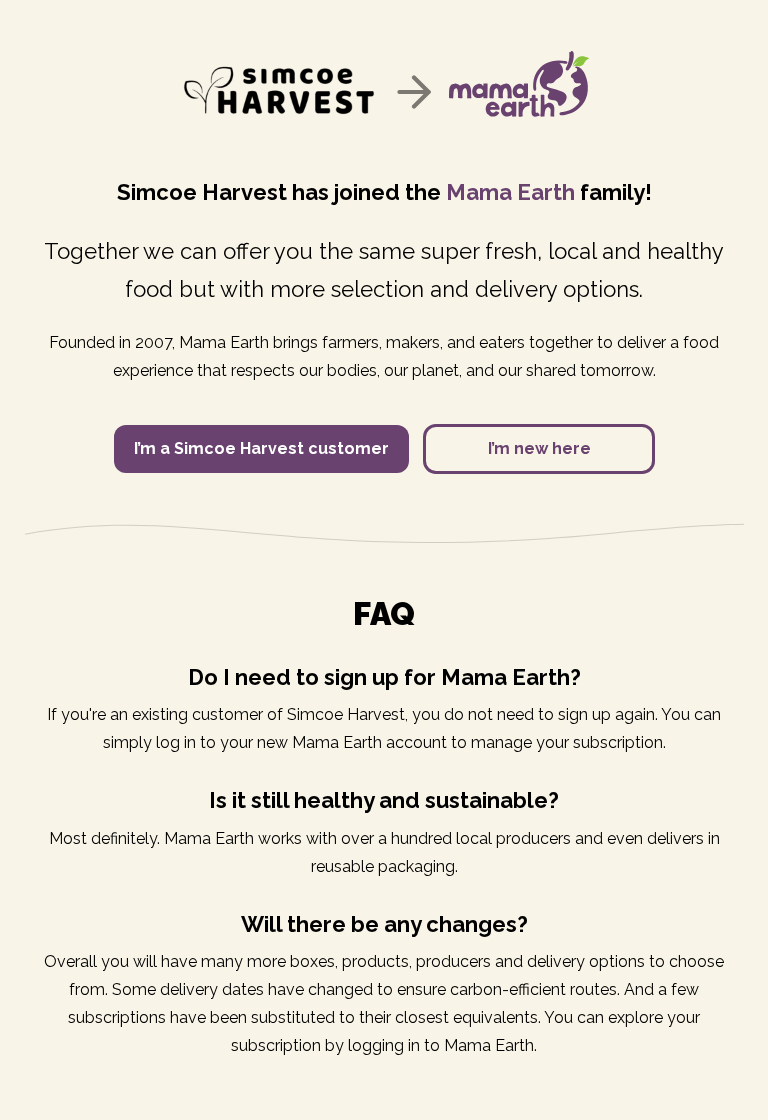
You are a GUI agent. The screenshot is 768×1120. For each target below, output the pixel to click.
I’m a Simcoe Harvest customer (261, 448)
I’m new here (539, 448)
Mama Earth (510, 192)
